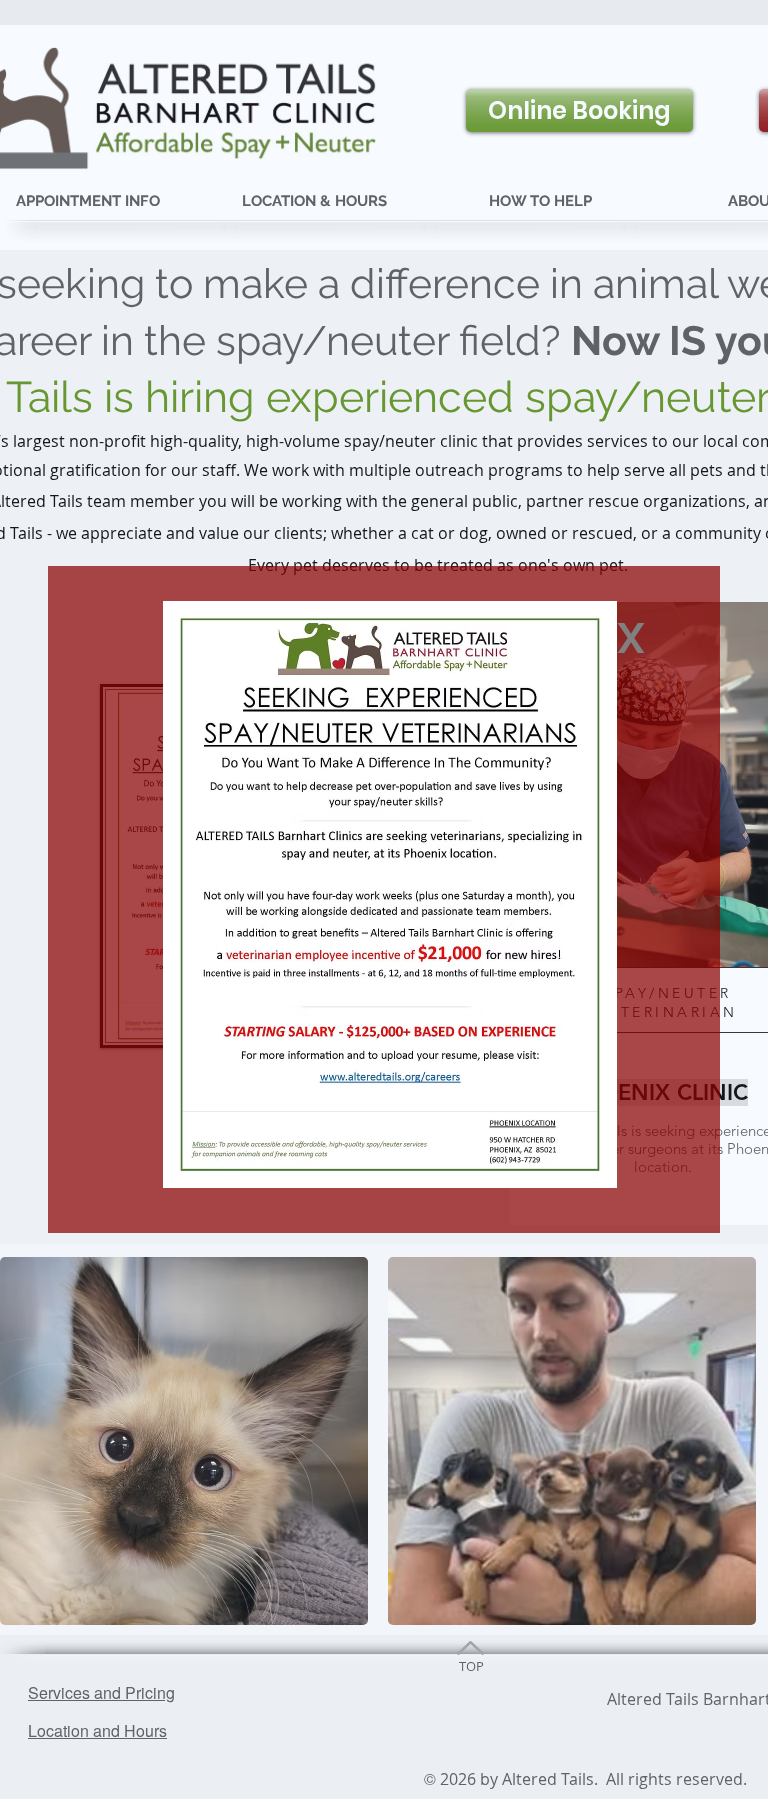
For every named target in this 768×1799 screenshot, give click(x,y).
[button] (631, 638)
